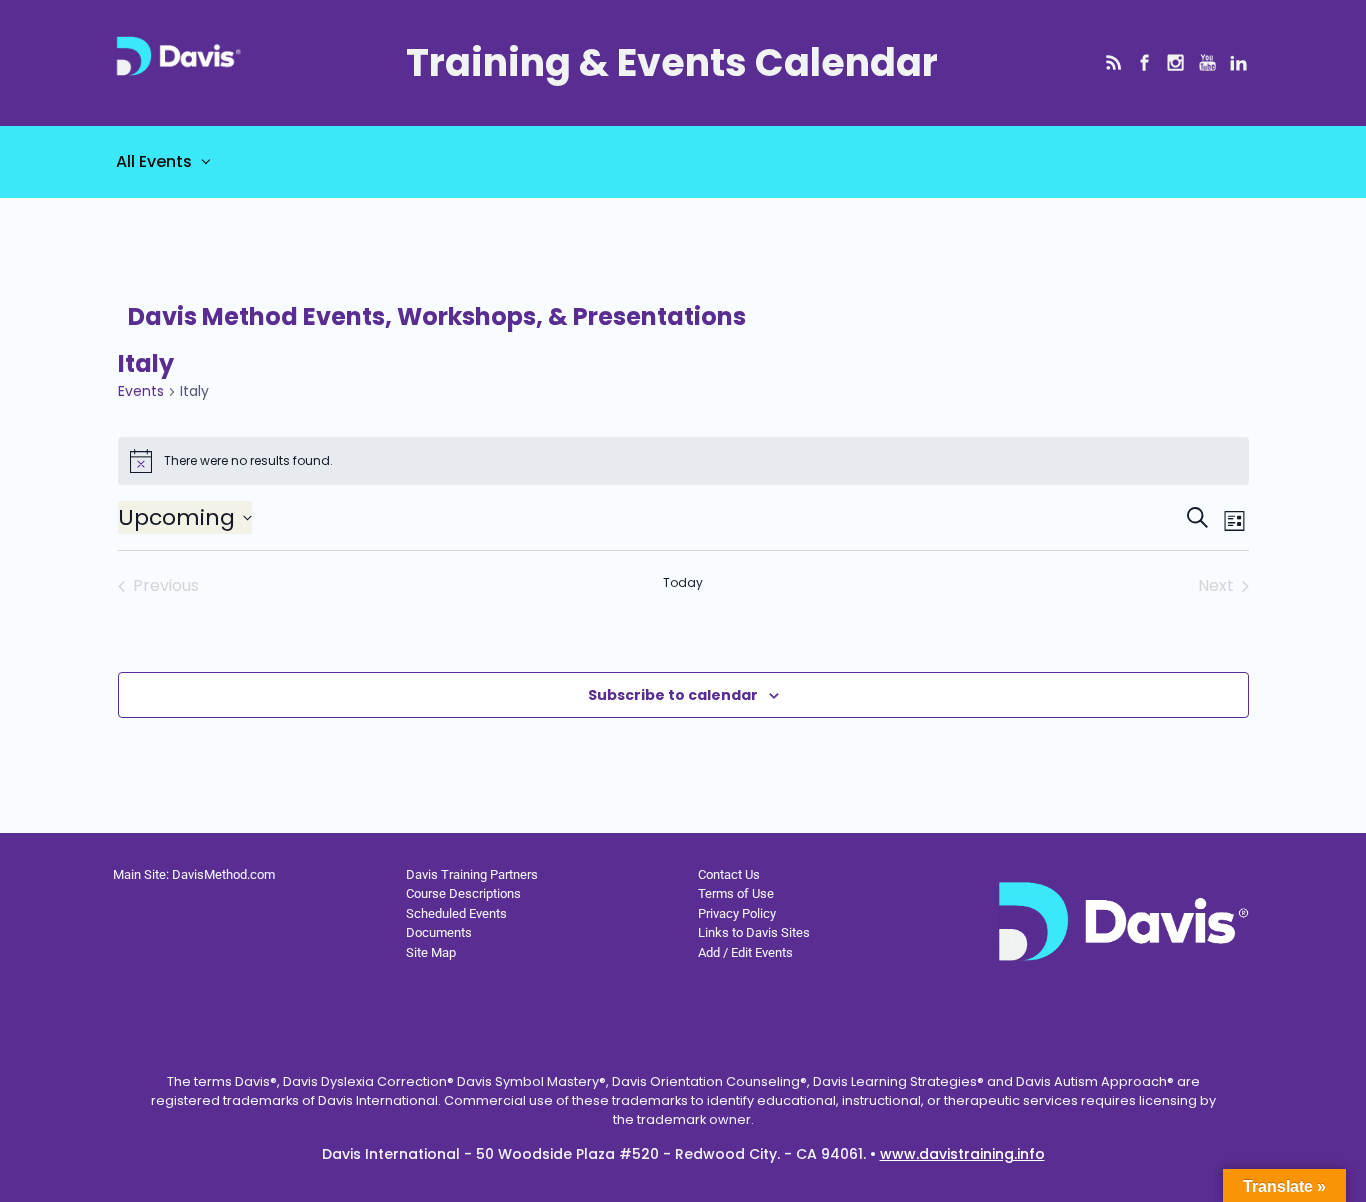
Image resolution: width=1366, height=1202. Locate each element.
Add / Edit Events (745, 952)
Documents (439, 932)
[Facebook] (1144, 62)
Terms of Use (736, 893)
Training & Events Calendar (672, 62)
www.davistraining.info (962, 1154)
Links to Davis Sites (754, 932)
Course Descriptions (463, 893)
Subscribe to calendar (673, 695)
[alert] (683, 461)
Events (141, 391)
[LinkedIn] (1238, 62)
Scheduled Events (456, 913)
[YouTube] (1207, 62)
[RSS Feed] (1113, 62)
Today (683, 583)
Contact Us (729, 874)
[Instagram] (1175, 62)
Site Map (431, 952)
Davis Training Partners (472, 874)
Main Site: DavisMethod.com (194, 874)
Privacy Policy (737, 913)
